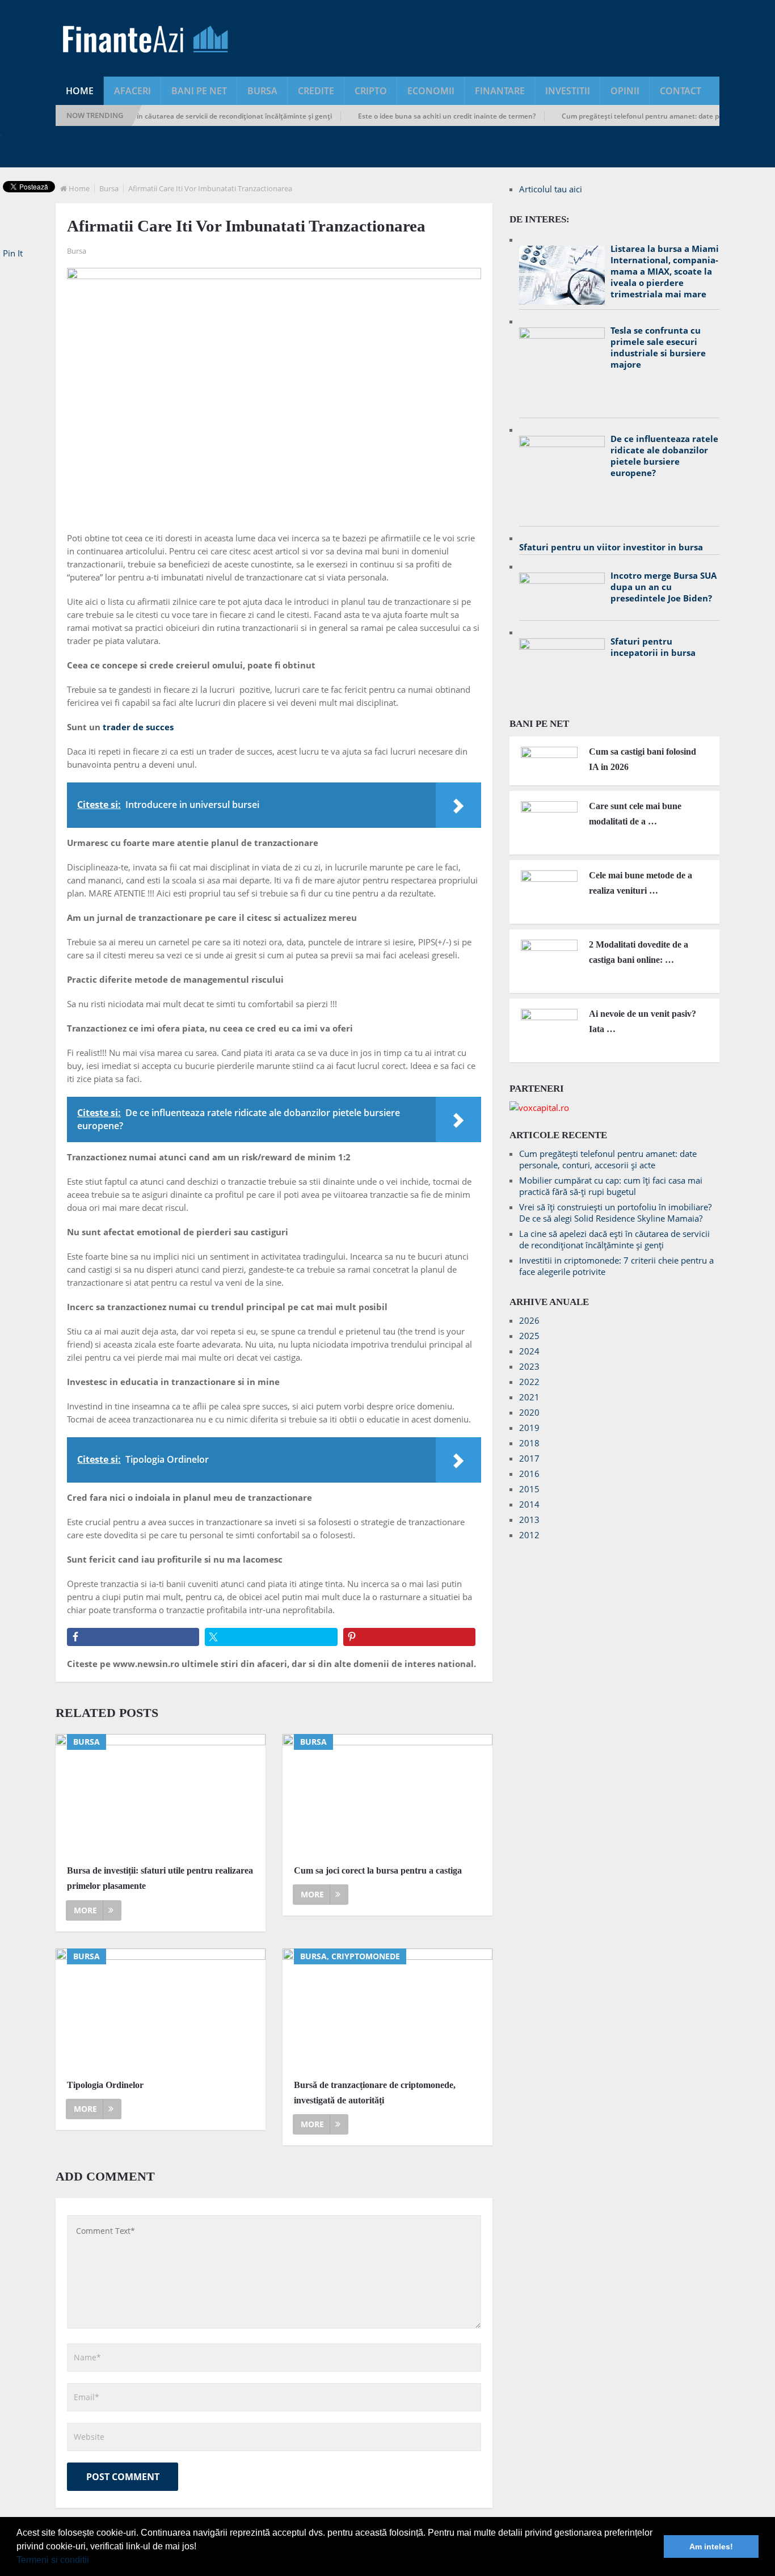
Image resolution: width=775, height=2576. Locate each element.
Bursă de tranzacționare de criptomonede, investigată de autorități (375, 2093)
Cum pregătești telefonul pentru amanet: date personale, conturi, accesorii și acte (608, 1159)
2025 (529, 1336)
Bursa (262, 91)
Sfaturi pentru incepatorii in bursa (653, 647)
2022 (529, 1382)
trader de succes (138, 727)
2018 (529, 1443)
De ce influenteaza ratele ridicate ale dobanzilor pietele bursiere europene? (664, 456)
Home (80, 91)
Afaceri (132, 91)
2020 (529, 1412)
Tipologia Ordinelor (105, 2085)
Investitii (568, 91)
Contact (681, 91)
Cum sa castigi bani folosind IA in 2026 (643, 759)
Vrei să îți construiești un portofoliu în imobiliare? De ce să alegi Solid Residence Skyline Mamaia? (615, 1213)
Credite (316, 91)
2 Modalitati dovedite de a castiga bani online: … (639, 952)
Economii (431, 91)
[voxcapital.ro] (539, 1108)
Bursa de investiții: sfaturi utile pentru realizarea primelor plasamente (160, 1878)
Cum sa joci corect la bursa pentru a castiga (378, 1870)
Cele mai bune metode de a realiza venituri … (641, 883)
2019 (529, 1428)
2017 (529, 1458)
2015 (529, 1489)
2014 (529, 1504)
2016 (529, 1474)
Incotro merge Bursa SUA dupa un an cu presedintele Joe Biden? (664, 587)
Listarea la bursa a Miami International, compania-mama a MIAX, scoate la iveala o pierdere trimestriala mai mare (665, 271)
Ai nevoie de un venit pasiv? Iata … (643, 1021)
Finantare (500, 91)
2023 (529, 1366)
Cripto (371, 91)
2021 (529, 1397)
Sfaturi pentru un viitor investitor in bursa (611, 547)
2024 (529, 1351)
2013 (529, 1519)
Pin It (13, 253)
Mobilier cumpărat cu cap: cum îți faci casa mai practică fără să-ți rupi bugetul (611, 1186)
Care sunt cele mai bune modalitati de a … (635, 814)
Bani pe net (199, 91)
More (85, 1910)
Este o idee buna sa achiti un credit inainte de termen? (417, 116)
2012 (529, 1535)
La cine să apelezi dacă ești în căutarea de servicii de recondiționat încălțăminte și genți (160, 116)
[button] (93, 2561)
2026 (529, 1320)
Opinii (625, 91)
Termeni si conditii (53, 2560)
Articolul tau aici (551, 189)
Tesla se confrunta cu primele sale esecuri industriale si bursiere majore (658, 347)
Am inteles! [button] (711, 2546)
